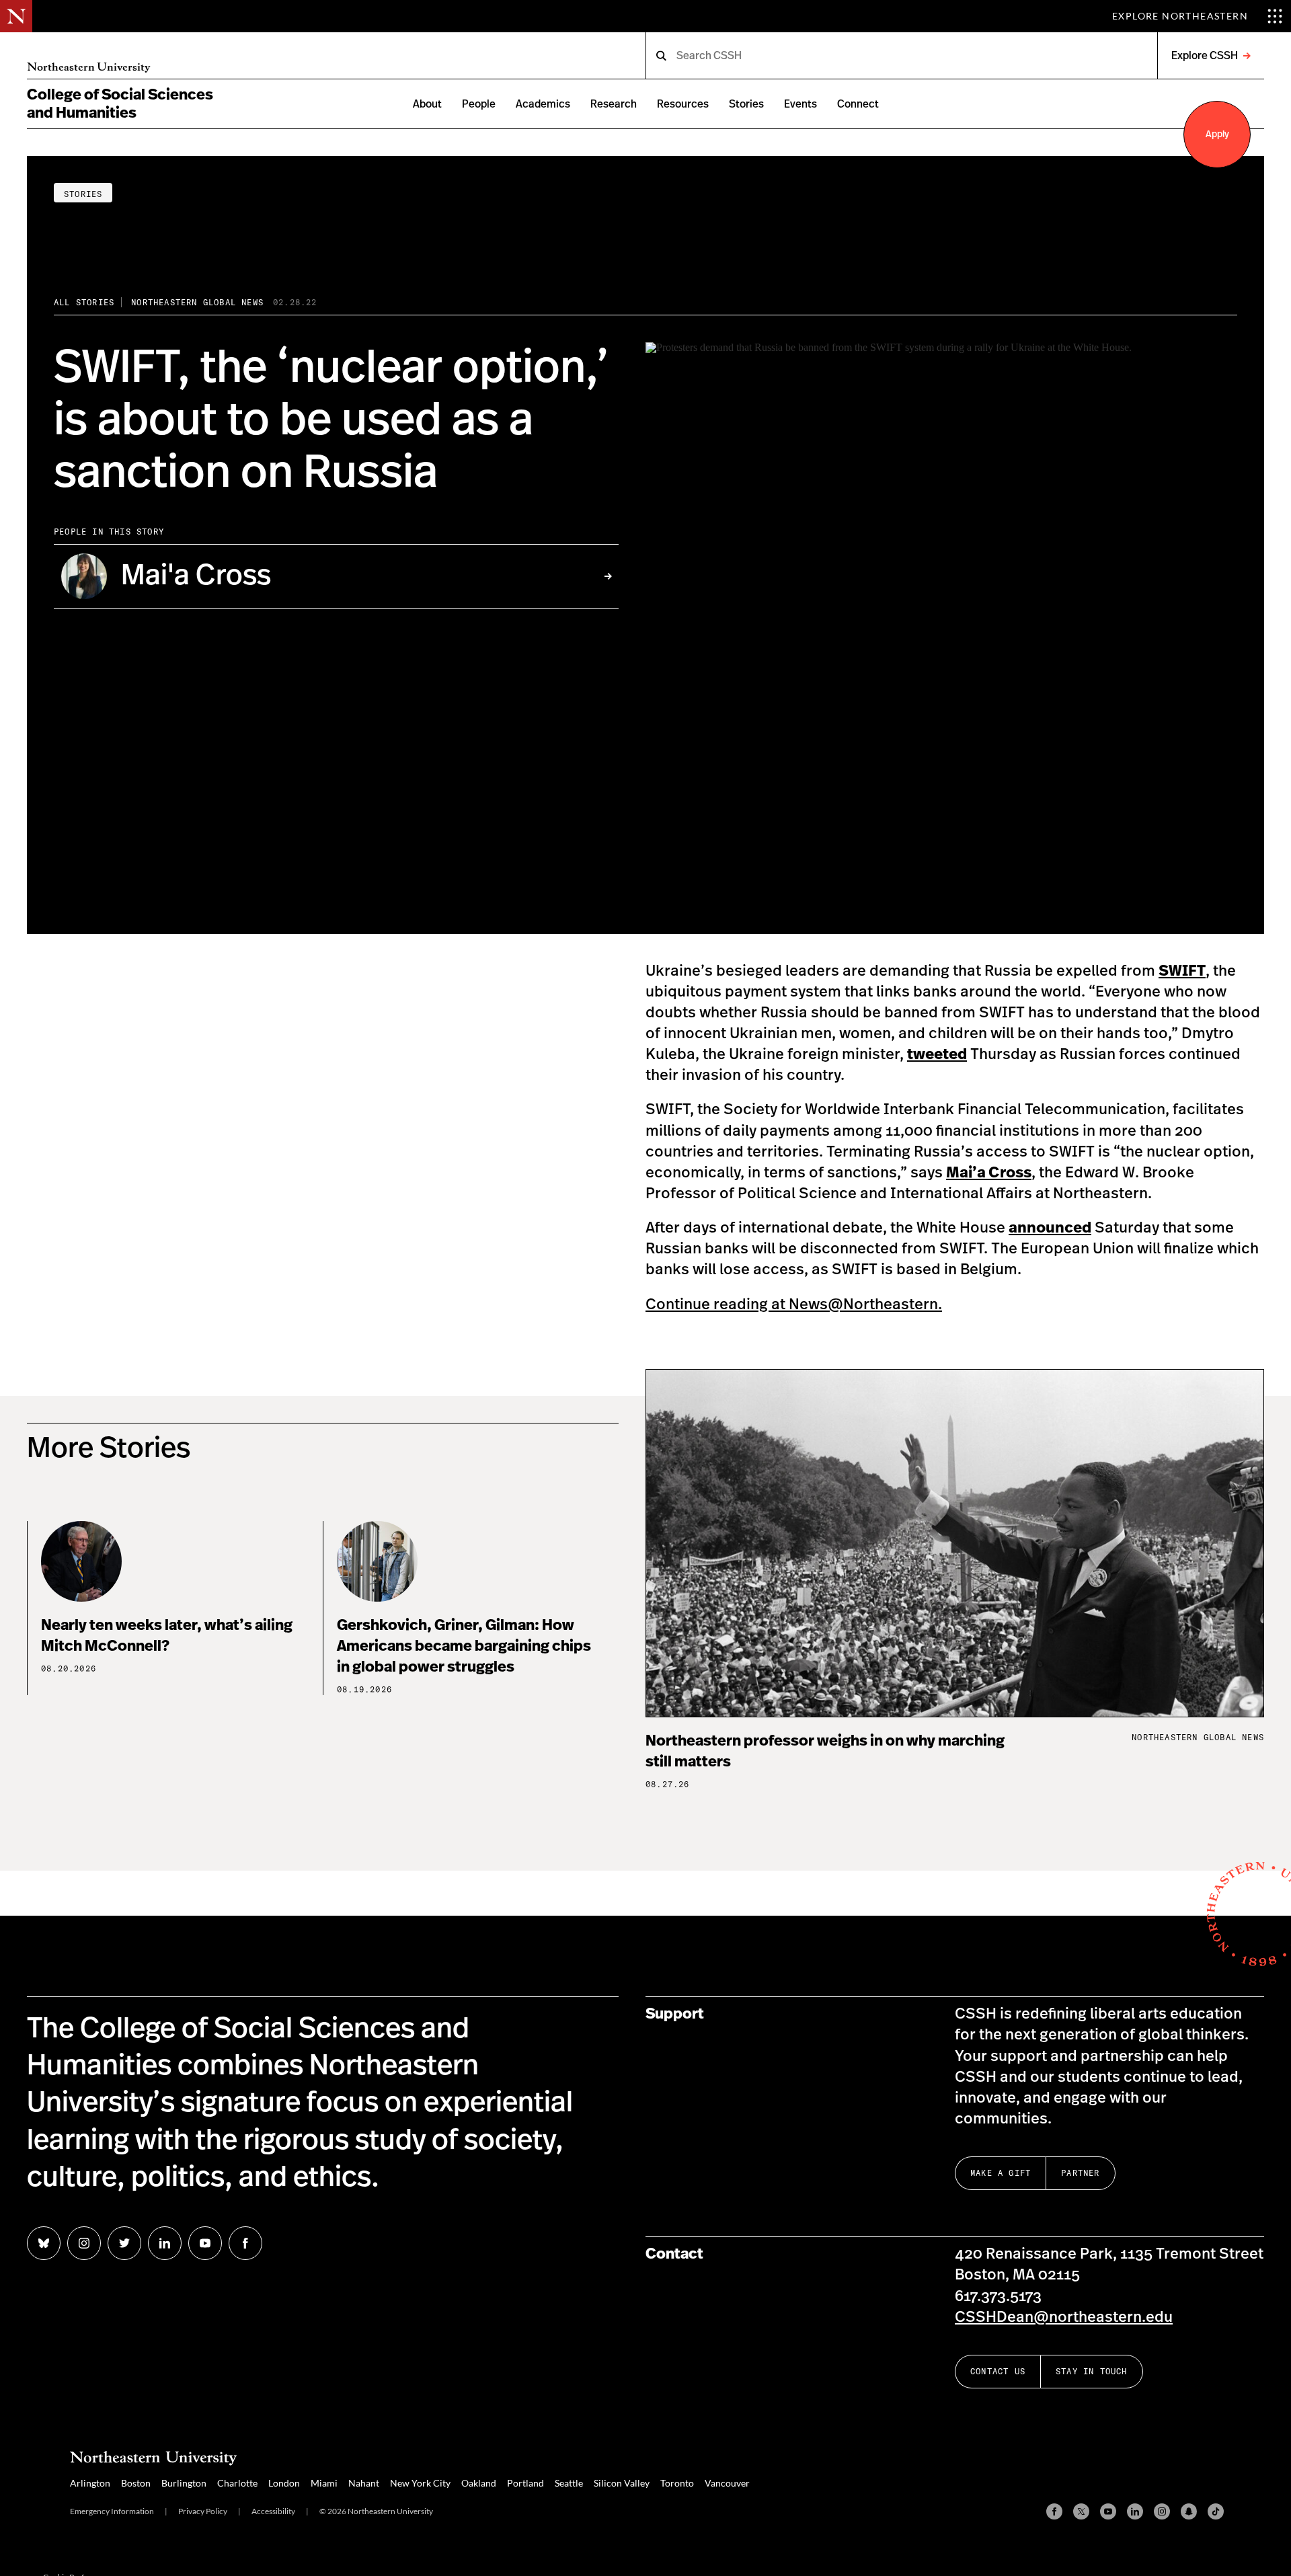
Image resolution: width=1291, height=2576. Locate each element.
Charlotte (237, 2483)
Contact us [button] (998, 2371)
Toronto (677, 2483)
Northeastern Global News (197, 302)
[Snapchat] (1189, 2511)
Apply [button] (1217, 134)
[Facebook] (1054, 2511)
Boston (136, 2483)
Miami (324, 2483)
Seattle (569, 2483)
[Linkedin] (1135, 2511)
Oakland (479, 2483)
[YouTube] (1108, 2511)
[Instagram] (1162, 2511)
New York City (420, 2483)
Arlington (90, 2483)
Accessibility (273, 2511)
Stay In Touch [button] (1092, 2371)
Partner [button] (1080, 2173)
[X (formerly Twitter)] (1081, 2511)
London (284, 2483)
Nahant (364, 2483)
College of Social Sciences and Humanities (120, 104)
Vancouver (727, 2483)
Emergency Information (112, 2511)
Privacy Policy (203, 2511)
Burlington (184, 2483)
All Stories (84, 302)
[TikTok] (1216, 2511)
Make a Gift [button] (1001, 2173)
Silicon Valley (622, 2483)
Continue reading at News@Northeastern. (794, 1304)
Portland (525, 2483)
